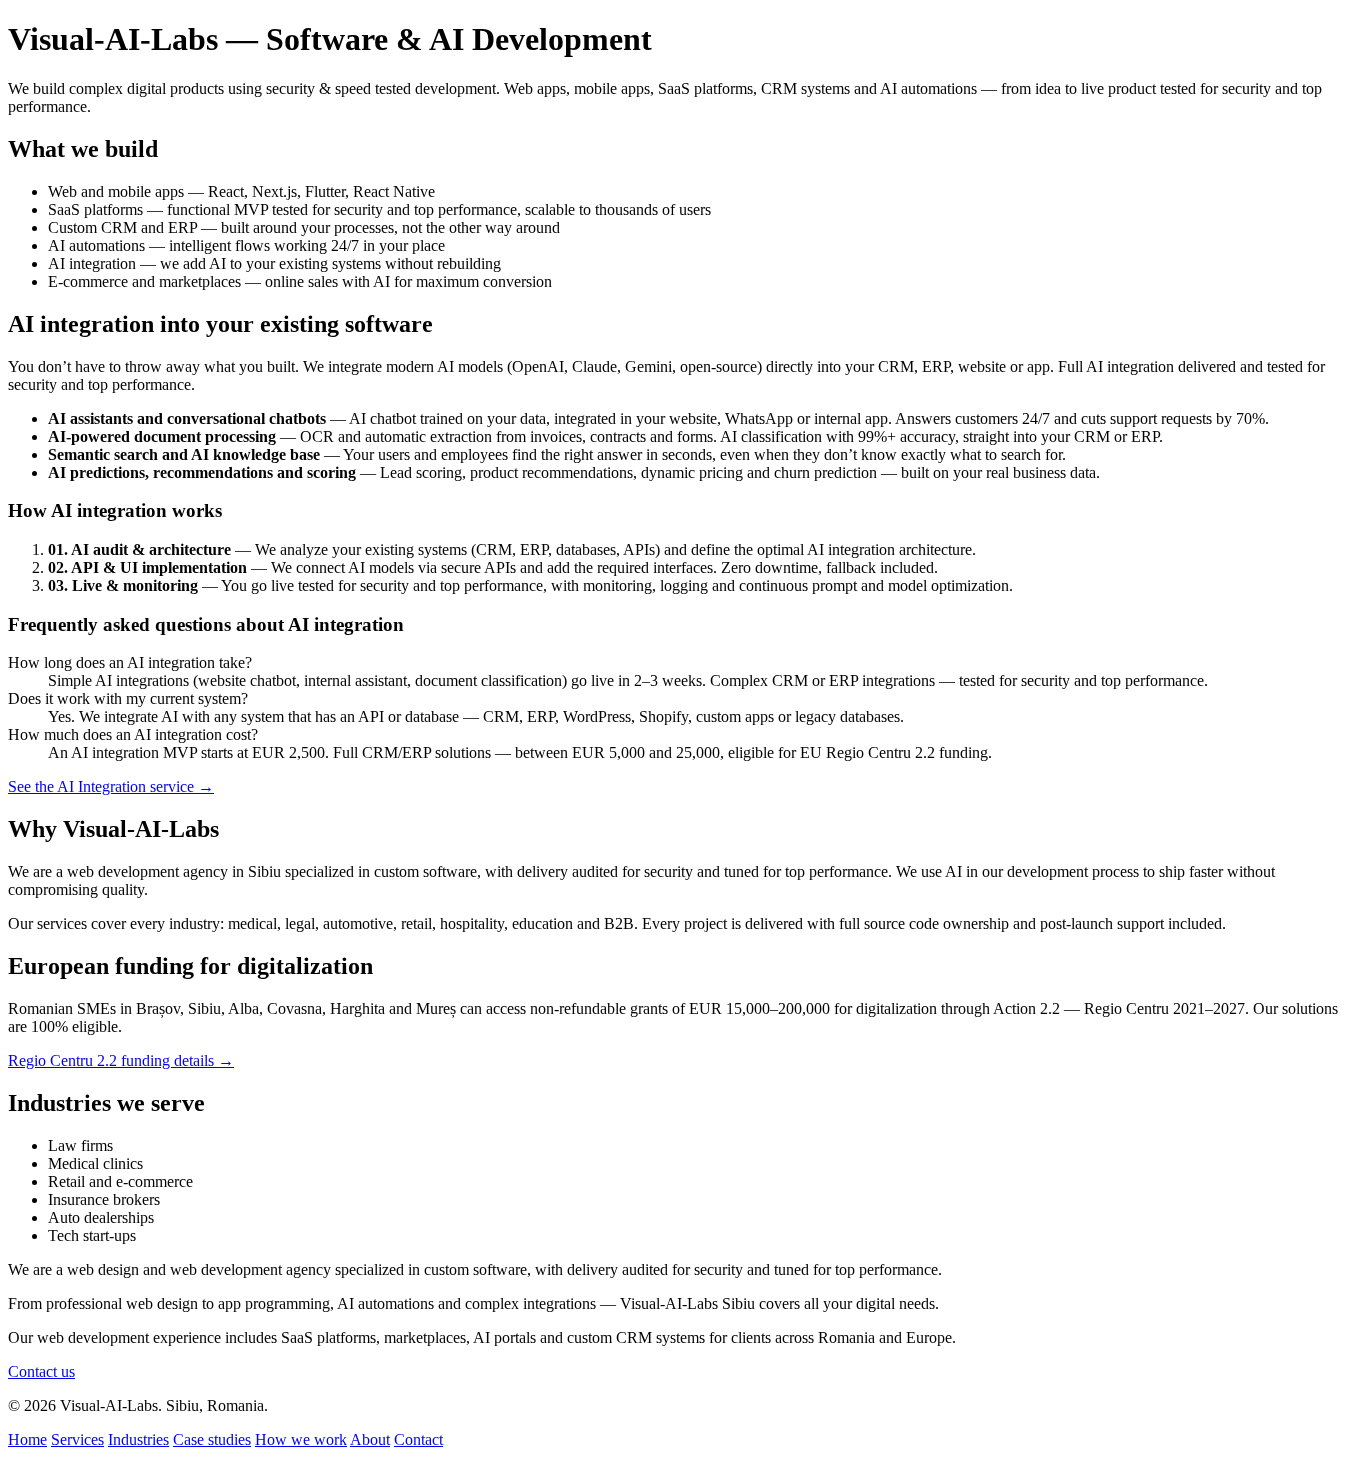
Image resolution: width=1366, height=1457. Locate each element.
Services (77, 1439)
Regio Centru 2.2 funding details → (121, 1060)
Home (27, 1439)
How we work (301, 1439)
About (370, 1439)
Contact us (41, 1371)
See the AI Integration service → (111, 786)
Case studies (212, 1439)
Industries (138, 1439)
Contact (418, 1439)
